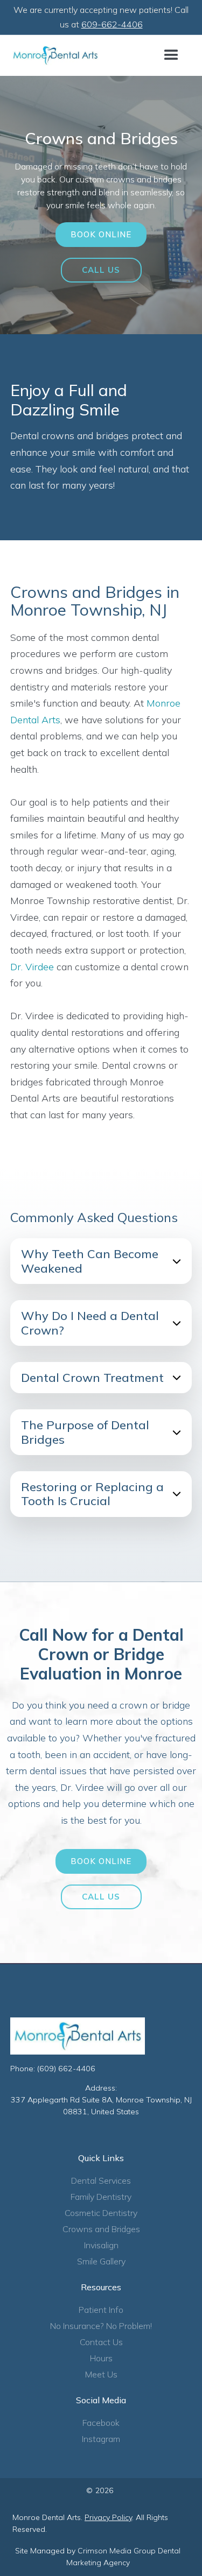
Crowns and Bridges (101, 2229)
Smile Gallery (101, 2261)
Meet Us (101, 2374)
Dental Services (101, 2180)
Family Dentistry (101, 2197)
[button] (171, 55)
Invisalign (101, 2245)
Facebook (101, 2423)
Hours (101, 2358)
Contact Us (101, 2342)
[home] (55, 55)
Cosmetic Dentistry (101, 2213)
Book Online (101, 234)
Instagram (101, 2439)
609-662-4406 (112, 24)
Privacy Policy (108, 2517)
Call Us (101, 270)
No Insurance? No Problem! (101, 2326)
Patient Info (101, 2310)
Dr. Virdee (32, 967)
